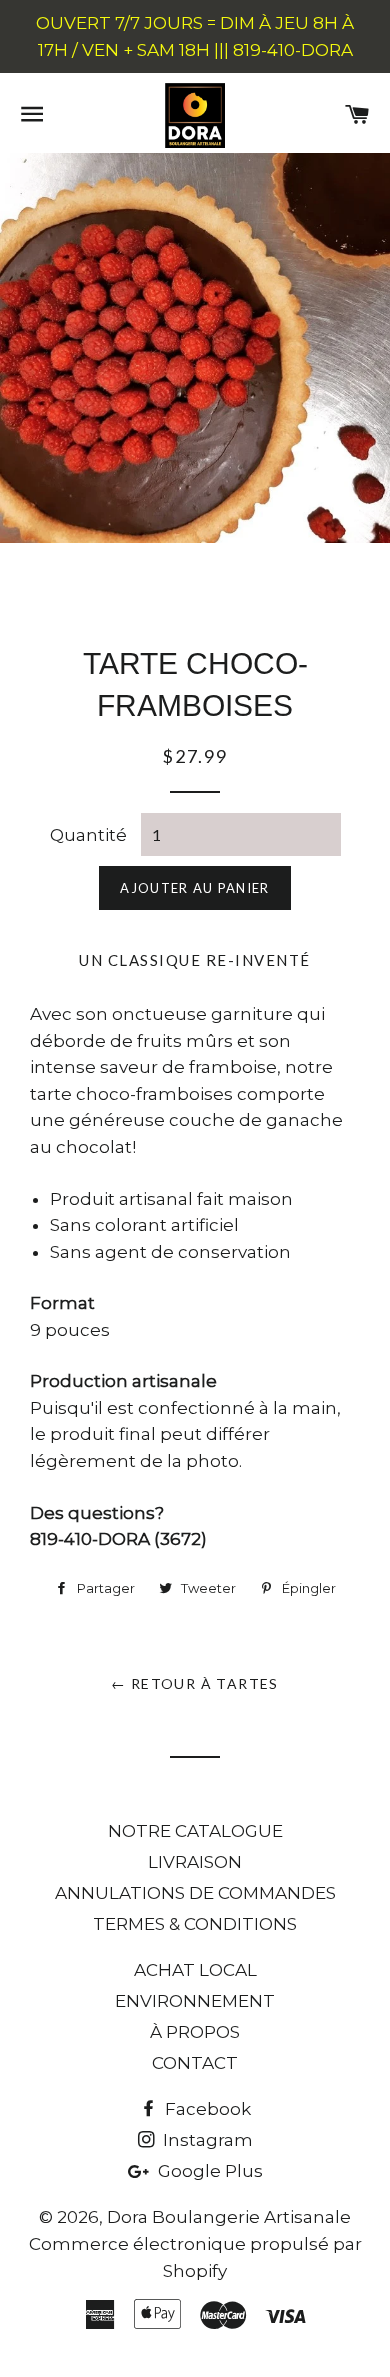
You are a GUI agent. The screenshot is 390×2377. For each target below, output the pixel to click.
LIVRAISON (195, 1862)
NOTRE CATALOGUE (195, 1831)
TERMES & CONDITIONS (195, 1924)
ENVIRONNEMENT (195, 2001)
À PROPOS (195, 2032)
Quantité (88, 835)
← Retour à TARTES (195, 1683)
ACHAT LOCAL (195, 1970)
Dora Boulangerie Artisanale (229, 2217)
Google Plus (208, 2171)
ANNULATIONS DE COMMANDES (195, 1893)
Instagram (206, 2140)
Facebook (206, 2109)
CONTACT (195, 2063)
